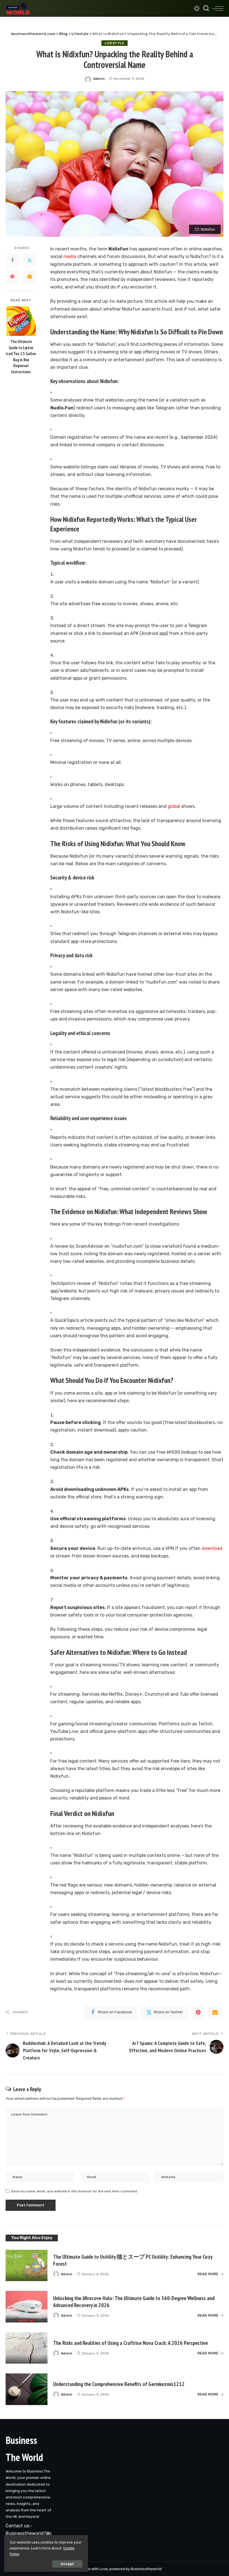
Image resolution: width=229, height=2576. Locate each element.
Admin (99, 79)
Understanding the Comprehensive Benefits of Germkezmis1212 (119, 2384)
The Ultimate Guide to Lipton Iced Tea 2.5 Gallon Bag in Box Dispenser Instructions (21, 357)
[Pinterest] (12, 277)
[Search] (206, 8)
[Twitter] (30, 261)
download (212, 1548)
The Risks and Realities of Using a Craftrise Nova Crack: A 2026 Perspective (130, 2343)
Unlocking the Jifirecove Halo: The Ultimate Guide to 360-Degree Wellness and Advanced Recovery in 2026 (134, 2302)
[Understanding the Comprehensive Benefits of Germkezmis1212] (27, 2389)
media (70, 256)
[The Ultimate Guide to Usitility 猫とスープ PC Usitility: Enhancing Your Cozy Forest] (27, 2266)
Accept (67, 2564)
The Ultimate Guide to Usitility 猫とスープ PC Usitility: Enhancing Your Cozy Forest (133, 2260)
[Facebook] (12, 261)
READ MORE (208, 2274)
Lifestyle (115, 43)
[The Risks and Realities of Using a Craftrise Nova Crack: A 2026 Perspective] (27, 2348)
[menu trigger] (218, 8)
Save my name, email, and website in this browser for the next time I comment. (75, 2191)
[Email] (30, 277)
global (174, 806)
